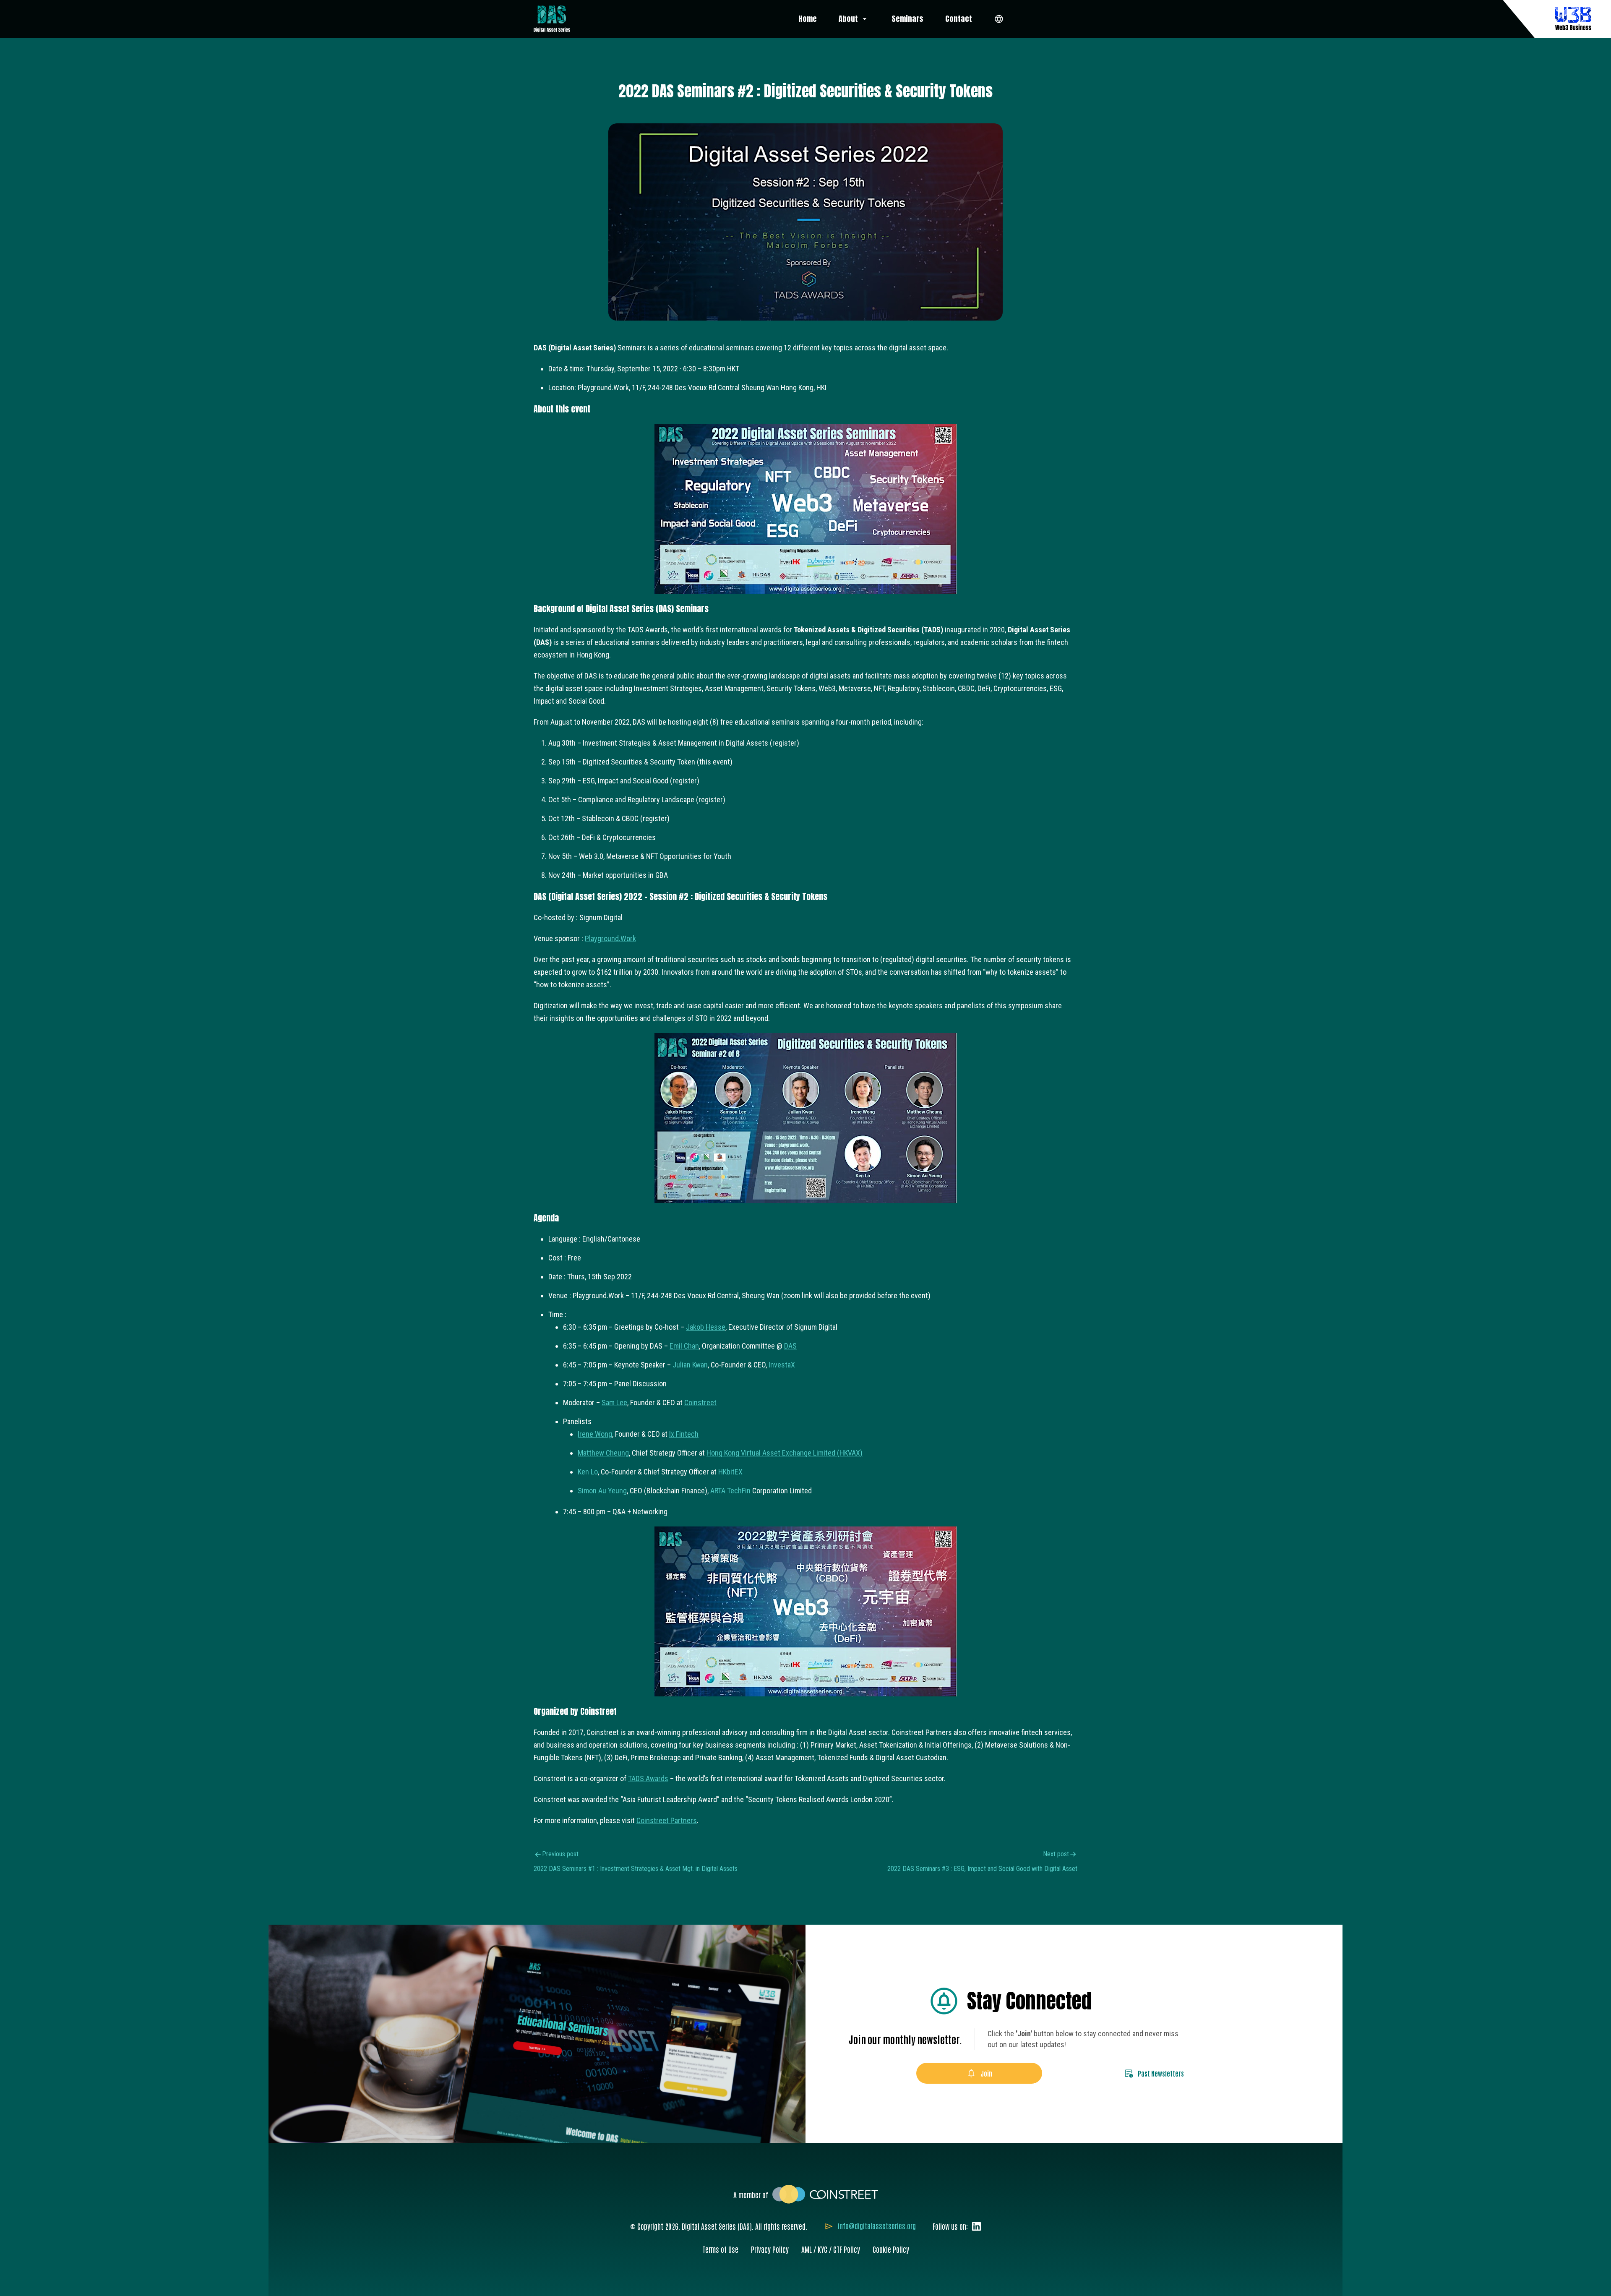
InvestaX (782, 1365)
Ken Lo (588, 1472)
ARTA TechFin (730, 1491)
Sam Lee (614, 1402)
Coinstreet (700, 1402)
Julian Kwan (690, 1365)
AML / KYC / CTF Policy (831, 2249)
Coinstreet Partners (667, 1820)
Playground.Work (610, 938)
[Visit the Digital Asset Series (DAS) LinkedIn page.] (974, 2226)
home (808, 19)
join (986, 2073)
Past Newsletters (1161, 2073)
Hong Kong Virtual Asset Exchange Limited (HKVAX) (785, 1453)
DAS (790, 1346)
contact (959, 19)
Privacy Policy (770, 2249)
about (849, 19)
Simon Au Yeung (602, 1491)
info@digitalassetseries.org (877, 2226)
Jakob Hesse (706, 1327)
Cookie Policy (891, 2249)
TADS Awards (648, 1778)
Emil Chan (684, 1346)
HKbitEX (730, 1472)
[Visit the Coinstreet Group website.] (825, 2193)
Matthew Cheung (603, 1453)
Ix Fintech (684, 1434)
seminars (907, 19)
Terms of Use (720, 2249)
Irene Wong (595, 1434)
